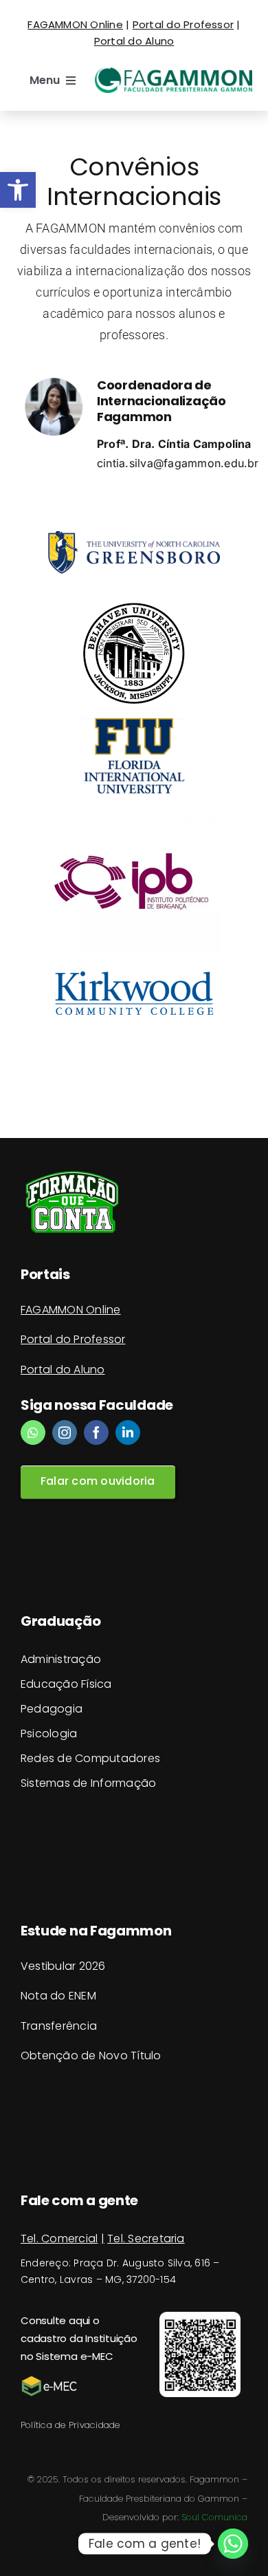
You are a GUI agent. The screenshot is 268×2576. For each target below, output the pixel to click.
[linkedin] (128, 1432)
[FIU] (134, 724)
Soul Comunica (214, 2517)
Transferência (59, 2026)
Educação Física (66, 1684)
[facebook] (96, 1432)
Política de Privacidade (70, 2425)
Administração (61, 1659)
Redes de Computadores (90, 1758)
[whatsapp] (33, 1432)
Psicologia (49, 1734)
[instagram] (65, 1432)
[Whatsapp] (233, 2544)
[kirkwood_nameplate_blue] (134, 971)
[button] (18, 190)
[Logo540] (174, 73)
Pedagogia (52, 1709)
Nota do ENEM (58, 1996)
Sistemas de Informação (88, 1783)
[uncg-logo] (134, 537)
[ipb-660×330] (134, 816)
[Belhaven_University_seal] (134, 608)
